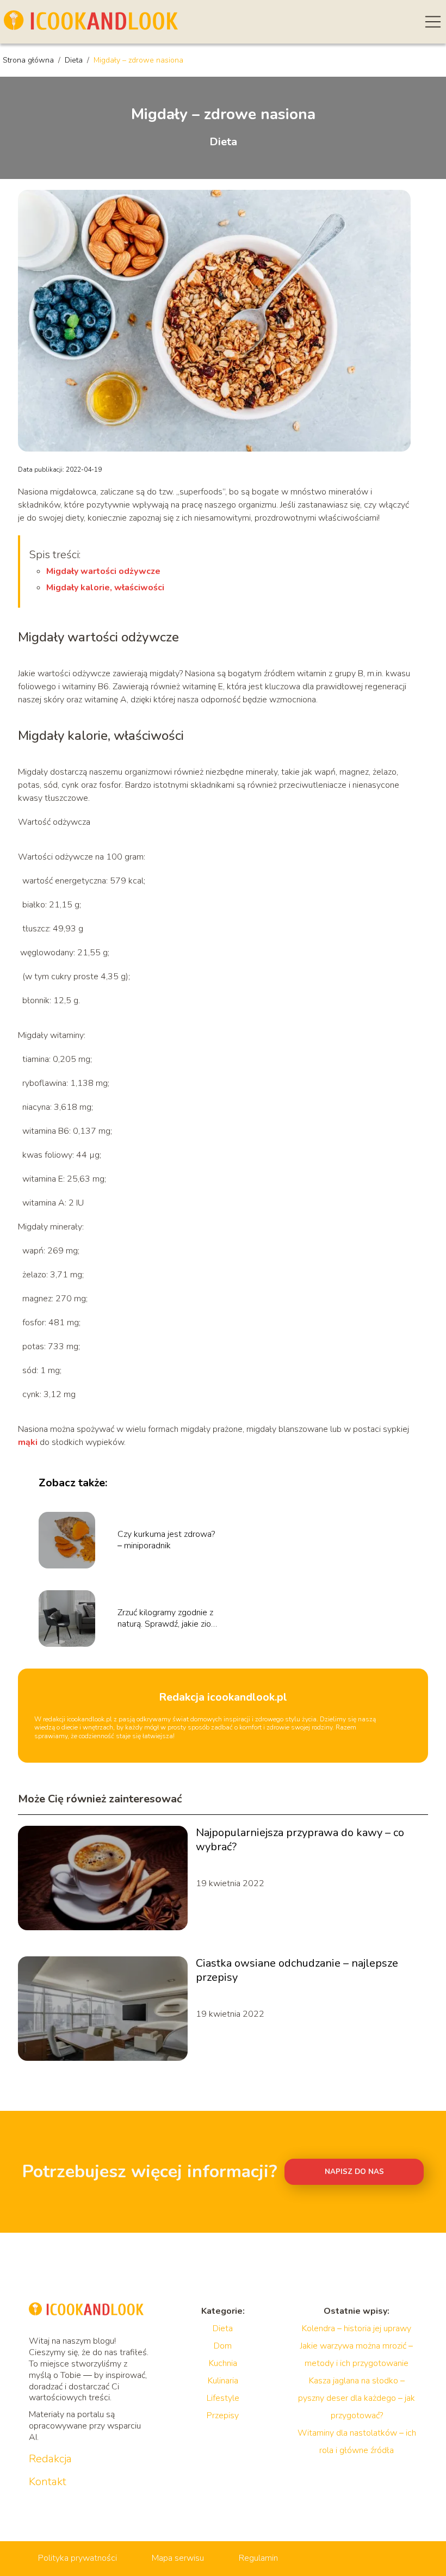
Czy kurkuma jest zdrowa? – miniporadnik (166, 1540)
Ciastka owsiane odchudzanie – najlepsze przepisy (297, 1970)
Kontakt (48, 2482)
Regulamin (258, 2558)
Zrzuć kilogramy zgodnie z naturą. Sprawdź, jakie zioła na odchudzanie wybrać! (168, 1619)
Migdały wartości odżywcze (103, 571)
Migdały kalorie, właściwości (105, 588)
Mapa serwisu (178, 2558)
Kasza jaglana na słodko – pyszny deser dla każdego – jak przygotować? (357, 2398)
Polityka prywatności (78, 2558)
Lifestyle (223, 2398)
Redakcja (50, 2459)
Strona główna (29, 60)
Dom (223, 2346)
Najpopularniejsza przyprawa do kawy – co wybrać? (300, 1840)
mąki (28, 1442)
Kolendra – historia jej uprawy (357, 2328)
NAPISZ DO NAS (354, 2172)
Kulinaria (223, 2381)
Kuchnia (223, 2363)
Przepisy (223, 2416)
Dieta (75, 60)
